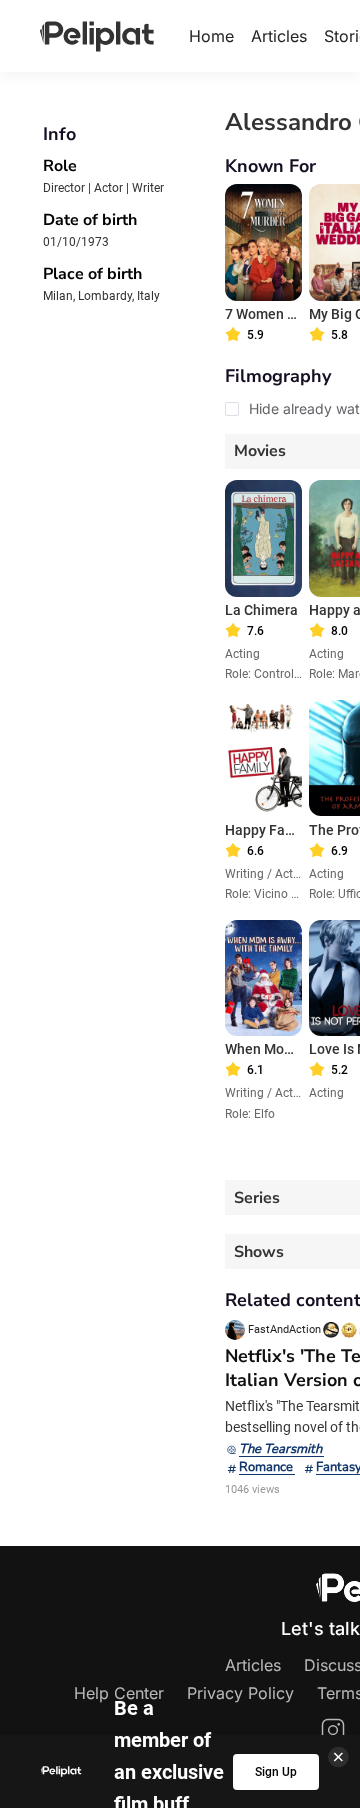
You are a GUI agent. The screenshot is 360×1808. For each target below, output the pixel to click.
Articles (279, 36)
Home (211, 36)
